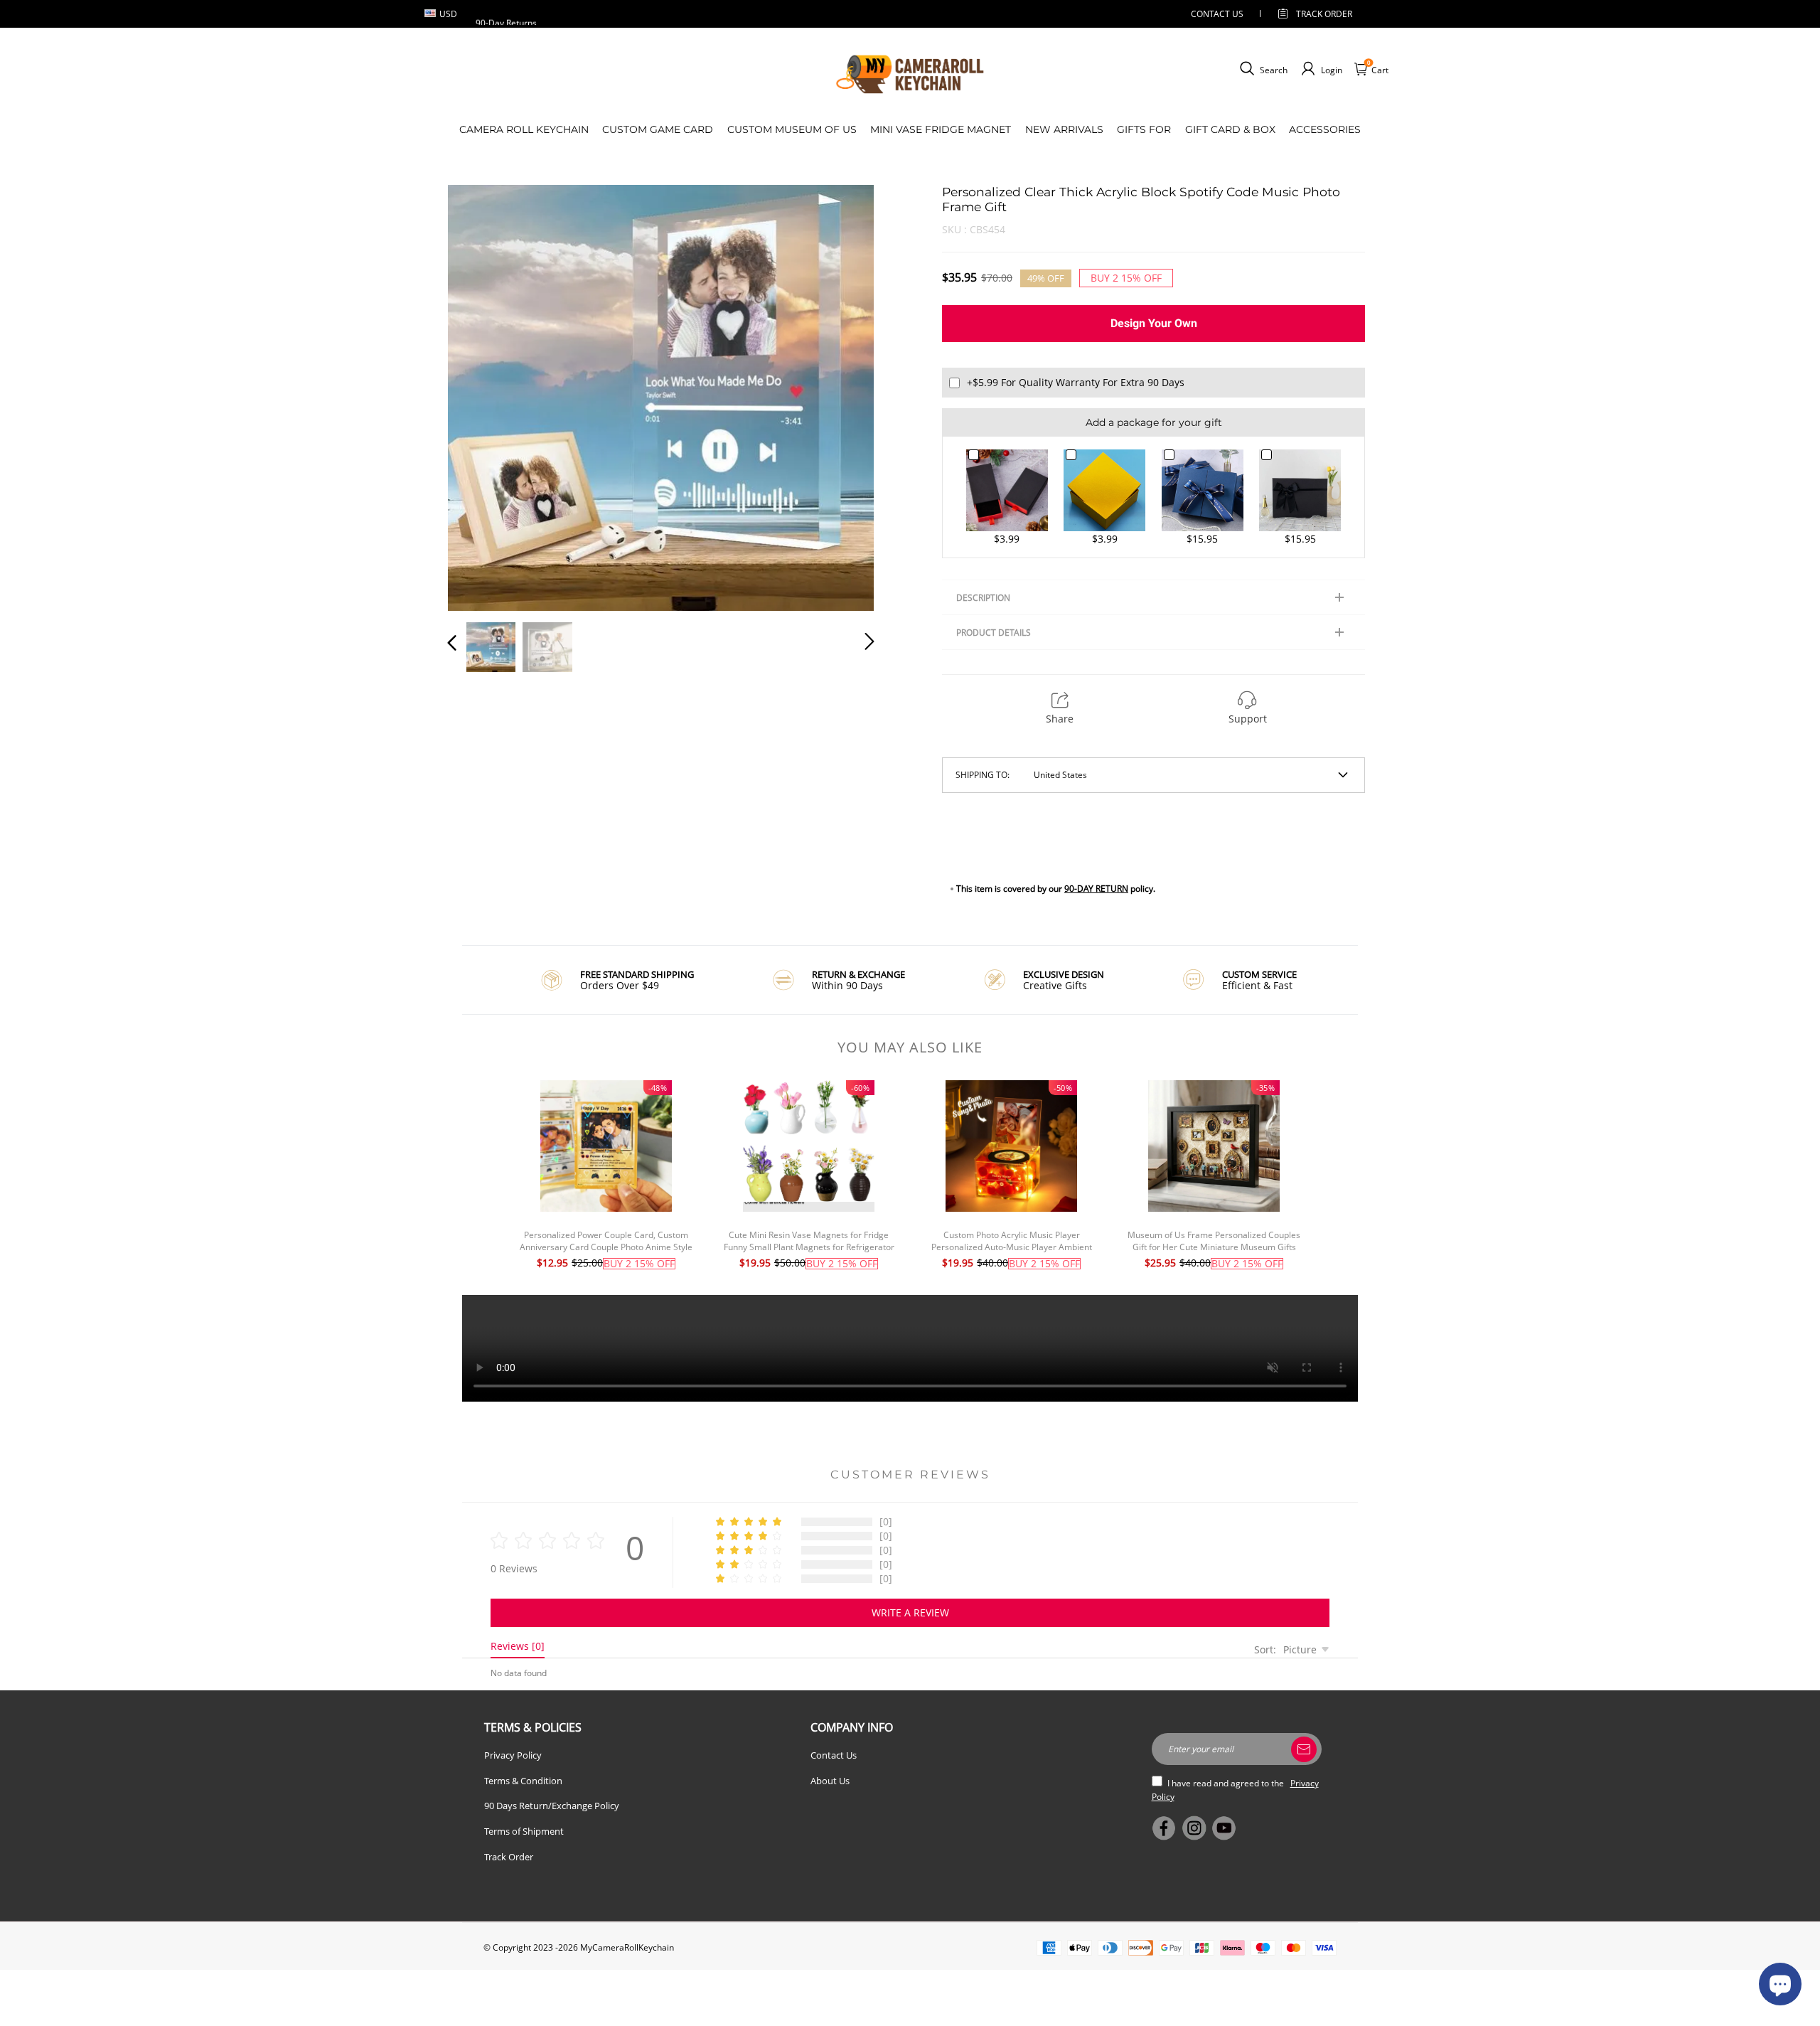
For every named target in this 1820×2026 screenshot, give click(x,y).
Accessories (1325, 129)
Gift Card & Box (1230, 129)
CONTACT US (1217, 14)
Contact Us (834, 1755)
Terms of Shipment (524, 1831)
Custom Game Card (658, 129)
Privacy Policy (513, 1755)
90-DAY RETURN (1096, 889)
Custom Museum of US (792, 129)
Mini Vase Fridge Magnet (941, 129)
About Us (830, 1781)
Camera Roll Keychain (524, 129)
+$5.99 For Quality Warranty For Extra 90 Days (1076, 382)
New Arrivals (1064, 129)
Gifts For (1144, 129)
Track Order (1324, 14)
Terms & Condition (523, 1781)
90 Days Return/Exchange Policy (552, 1806)
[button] (481, 395)
